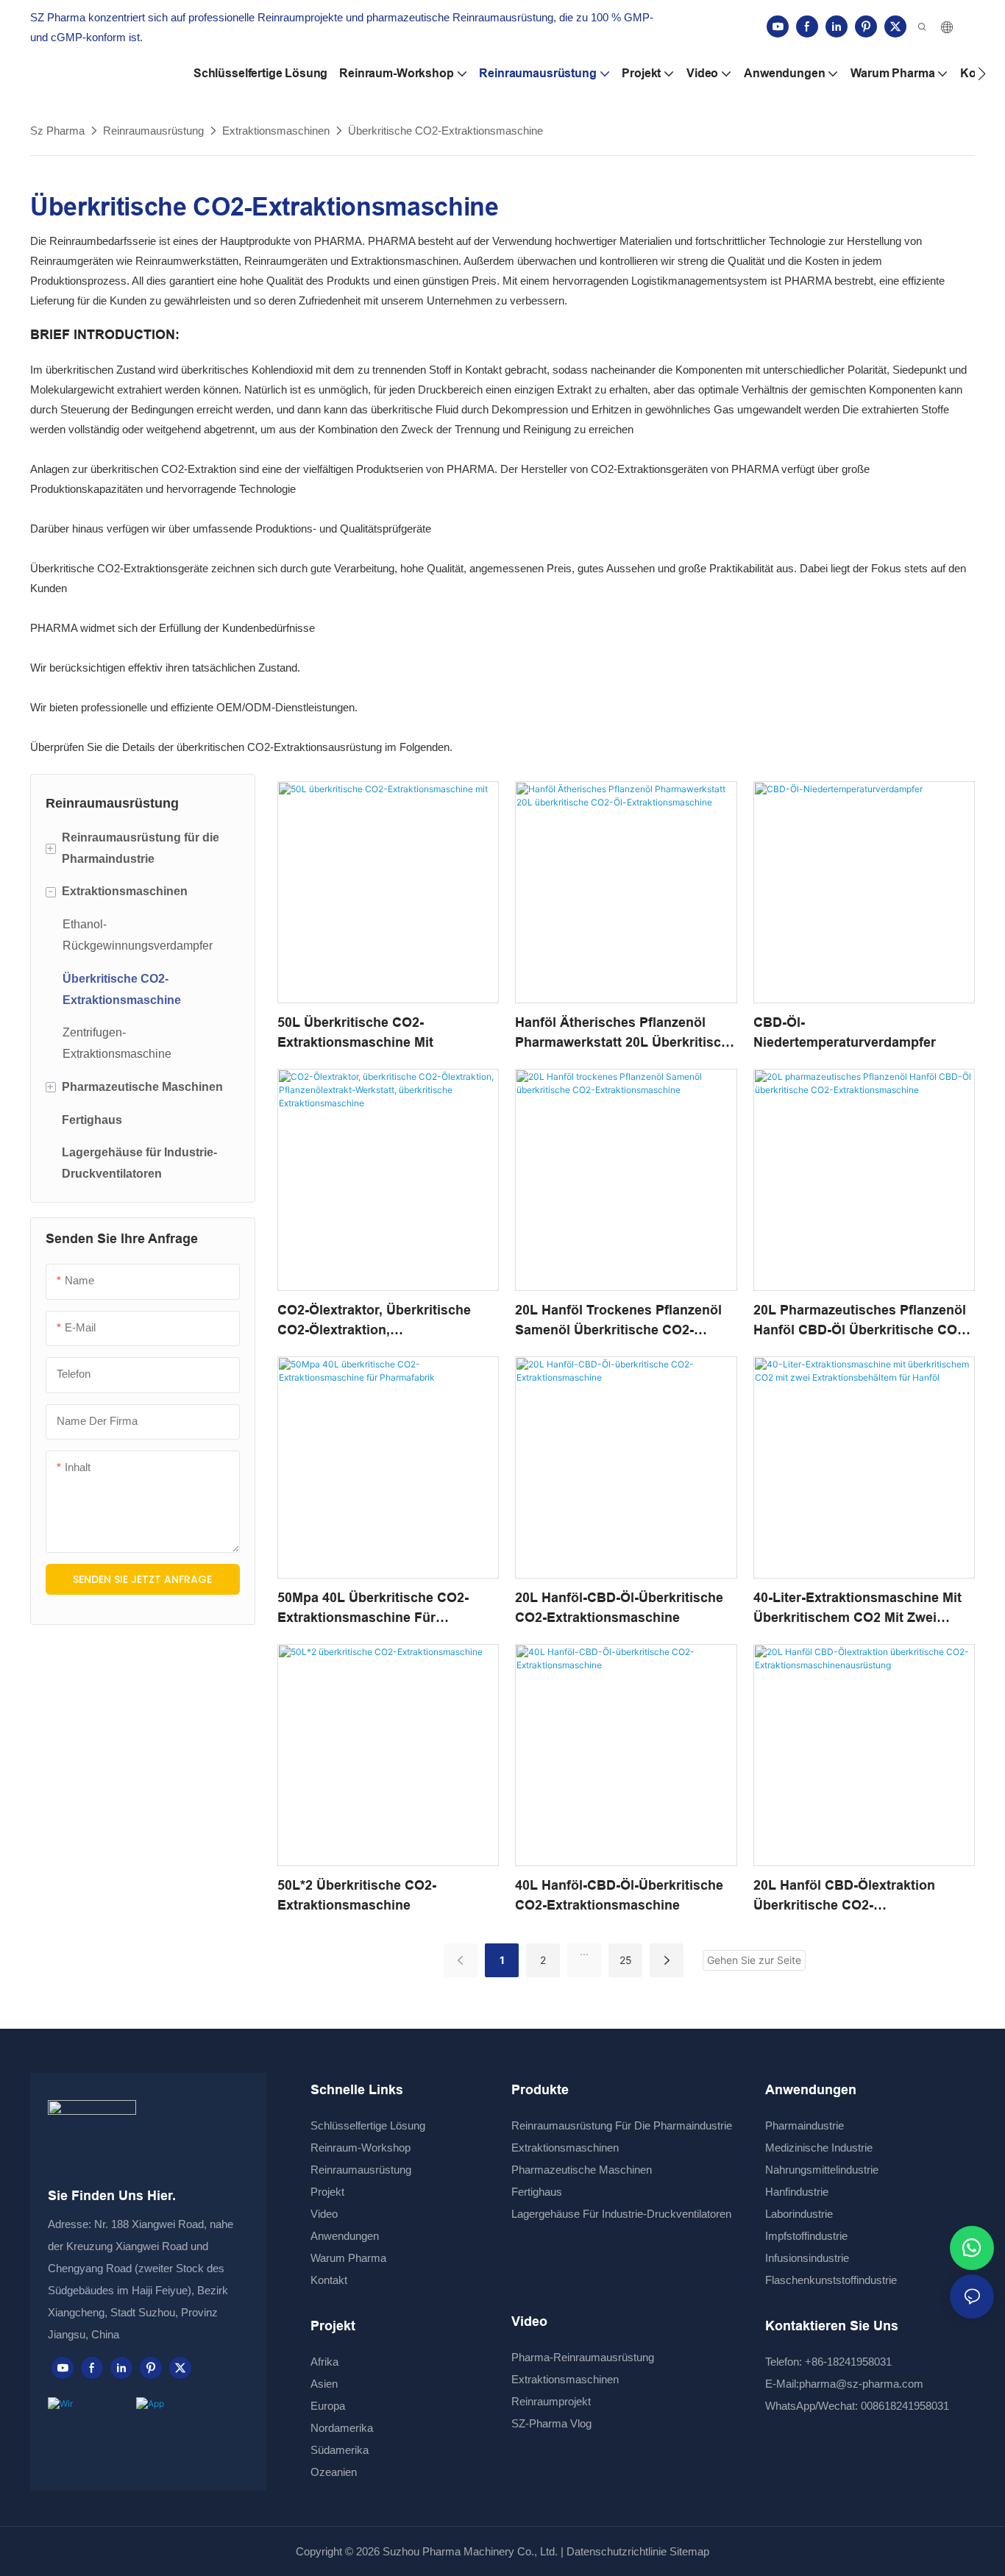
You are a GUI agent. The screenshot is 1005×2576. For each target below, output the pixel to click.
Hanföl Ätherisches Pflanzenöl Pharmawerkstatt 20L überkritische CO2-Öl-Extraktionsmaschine (626, 1034)
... (584, 1951)
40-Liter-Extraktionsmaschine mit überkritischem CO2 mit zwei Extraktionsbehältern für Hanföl (857, 1609)
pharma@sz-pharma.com (861, 2384)
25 (626, 1960)
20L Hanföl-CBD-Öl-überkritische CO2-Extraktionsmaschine (619, 1608)
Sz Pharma (57, 131)
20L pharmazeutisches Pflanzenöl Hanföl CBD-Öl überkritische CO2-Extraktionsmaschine (861, 1321)
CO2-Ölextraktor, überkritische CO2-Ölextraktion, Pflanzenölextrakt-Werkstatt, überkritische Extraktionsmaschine (388, 1321)
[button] (982, 74)
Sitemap (688, 2551)
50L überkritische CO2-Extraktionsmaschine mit (355, 1032)
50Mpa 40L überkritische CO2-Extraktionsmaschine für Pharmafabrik (373, 1609)
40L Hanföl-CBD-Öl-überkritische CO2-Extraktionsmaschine (619, 1895)
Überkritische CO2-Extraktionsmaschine (445, 131)
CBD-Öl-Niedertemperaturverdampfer (845, 1032)
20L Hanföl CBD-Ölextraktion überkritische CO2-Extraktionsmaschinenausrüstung (860, 1897)
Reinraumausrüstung (153, 131)
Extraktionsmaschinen (276, 131)
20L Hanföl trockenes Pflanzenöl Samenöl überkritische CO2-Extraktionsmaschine (618, 1321)
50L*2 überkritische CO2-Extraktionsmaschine (357, 1895)
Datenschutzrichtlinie (617, 2551)
